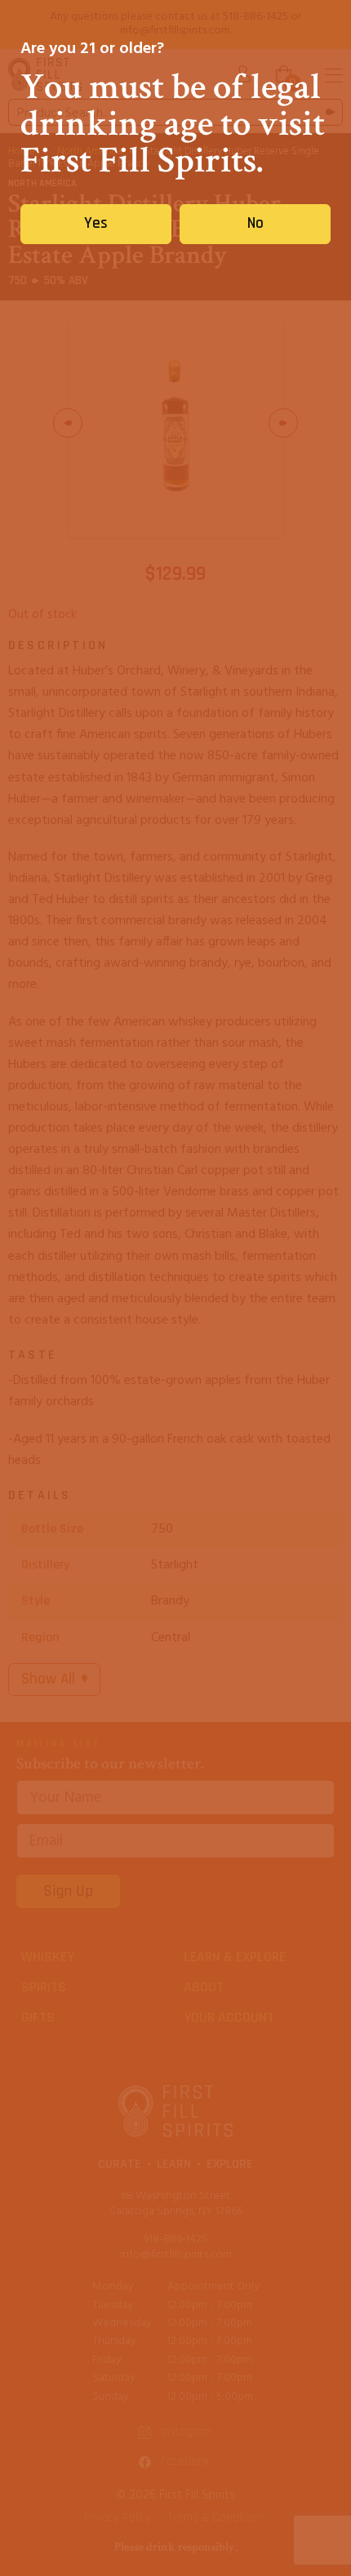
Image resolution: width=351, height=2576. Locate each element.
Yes (96, 223)
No (255, 223)
